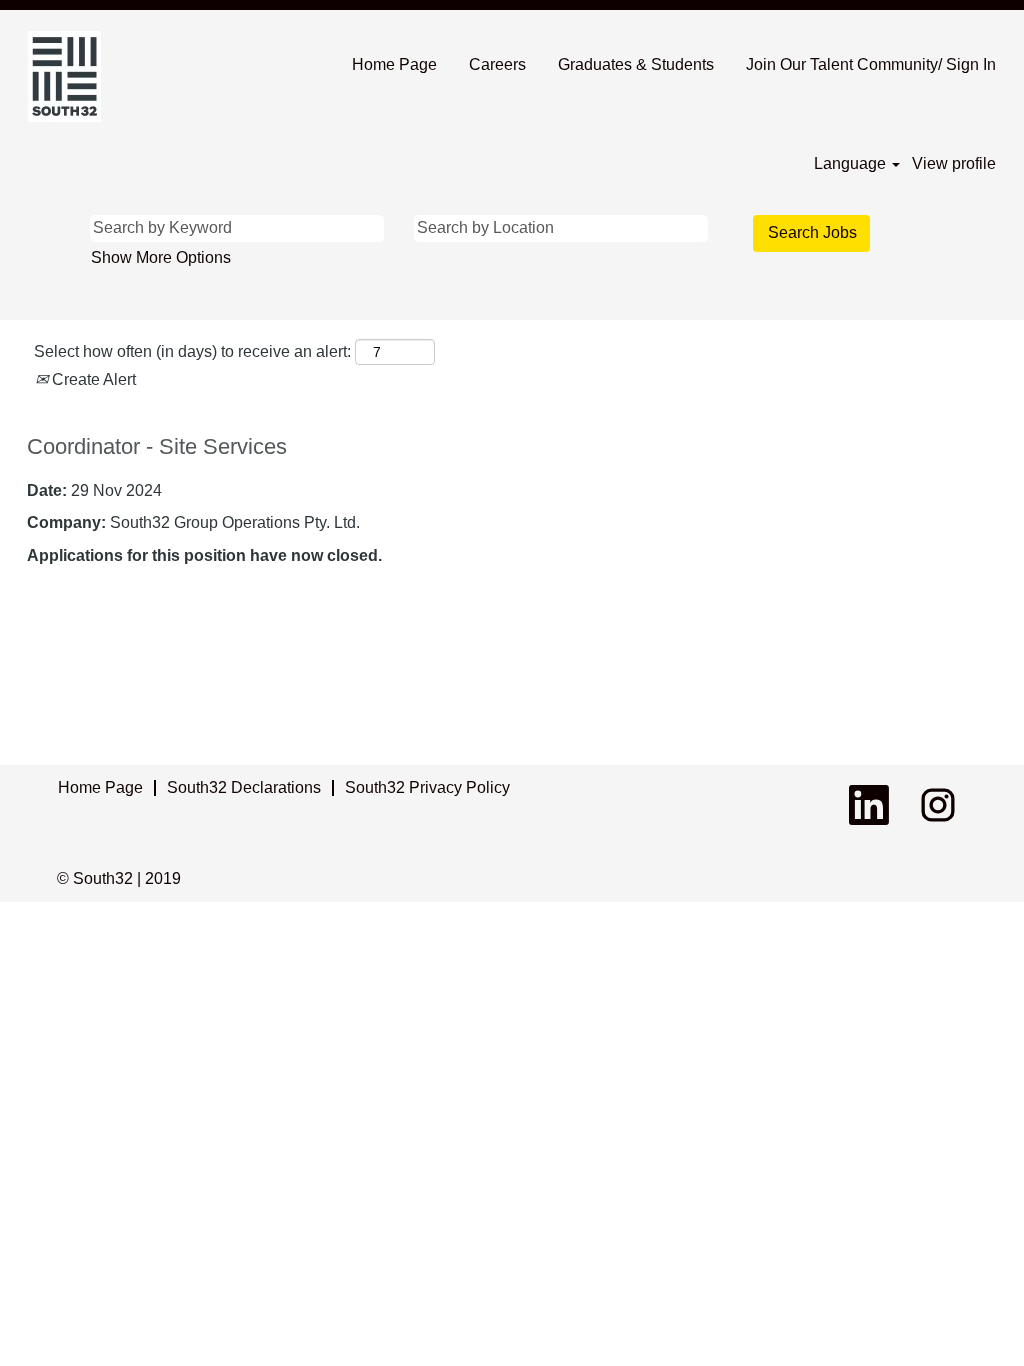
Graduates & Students (636, 64)
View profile (954, 163)
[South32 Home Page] (64, 76)
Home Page (394, 64)
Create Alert (92, 379)
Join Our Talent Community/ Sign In (871, 64)
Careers (497, 64)
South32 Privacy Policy (427, 787)
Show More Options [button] (161, 257)
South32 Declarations (244, 787)
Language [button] (852, 163)
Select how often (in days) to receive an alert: (192, 351)
